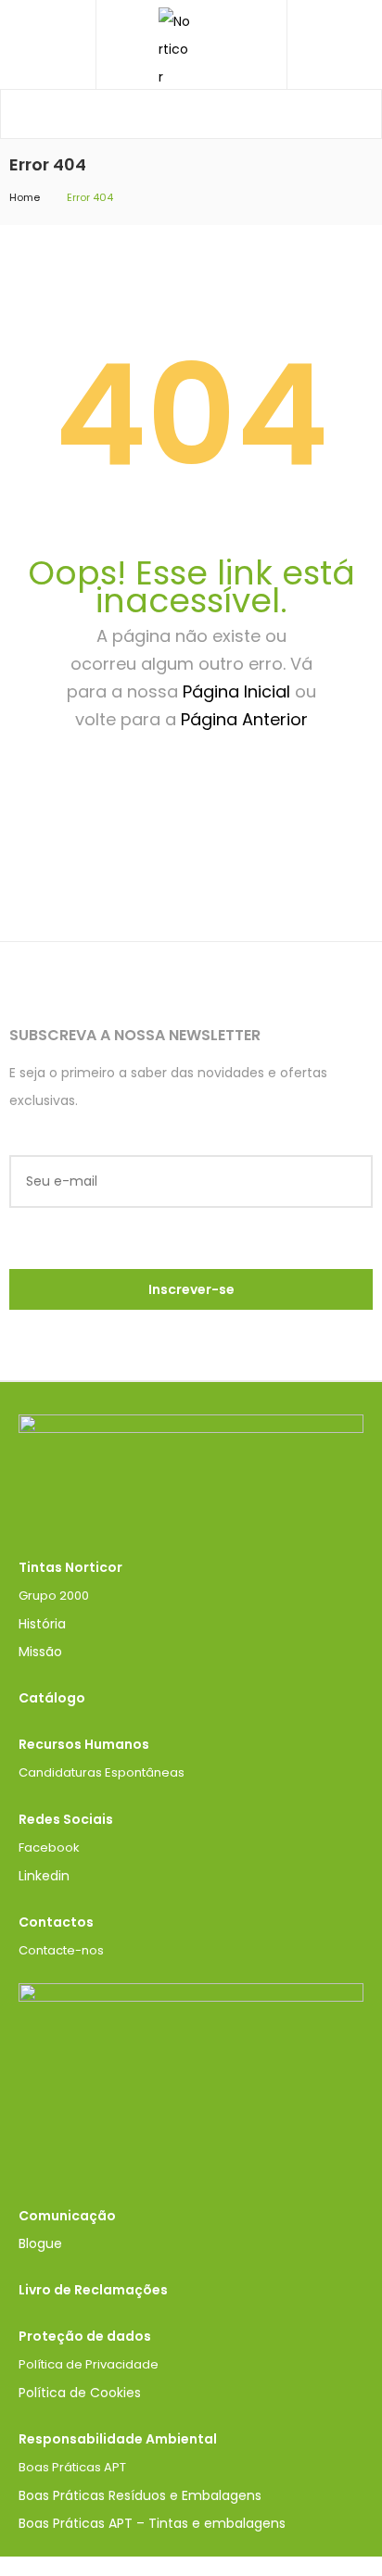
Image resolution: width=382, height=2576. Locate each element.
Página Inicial (236, 691)
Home (25, 197)
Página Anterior (244, 719)
